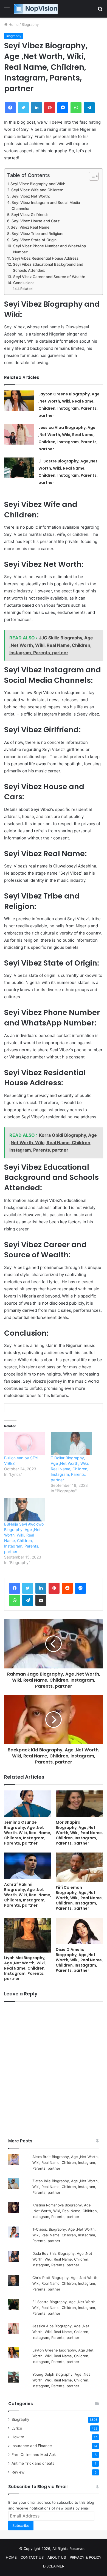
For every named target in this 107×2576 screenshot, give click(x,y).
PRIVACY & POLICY (86, 2557)
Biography (30, 24)
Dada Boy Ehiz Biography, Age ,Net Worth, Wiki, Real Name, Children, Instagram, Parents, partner (62, 2259)
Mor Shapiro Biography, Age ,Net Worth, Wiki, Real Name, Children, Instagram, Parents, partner (79, 1833)
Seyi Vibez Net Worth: (31, 196)
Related (26, 289)
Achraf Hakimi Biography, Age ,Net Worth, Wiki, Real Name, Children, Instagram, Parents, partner (28, 1895)
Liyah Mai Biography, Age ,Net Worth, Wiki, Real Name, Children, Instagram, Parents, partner (25, 1968)
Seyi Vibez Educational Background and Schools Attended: (48, 267)
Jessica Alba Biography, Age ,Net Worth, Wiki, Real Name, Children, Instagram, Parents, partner (61, 2332)
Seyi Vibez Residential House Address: (46, 258)
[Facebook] (15, 1588)
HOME (11, 2557)
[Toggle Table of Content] (91, 176)
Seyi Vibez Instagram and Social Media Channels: (46, 206)
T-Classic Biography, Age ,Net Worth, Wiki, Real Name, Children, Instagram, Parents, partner (64, 2235)
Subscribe (21, 2525)
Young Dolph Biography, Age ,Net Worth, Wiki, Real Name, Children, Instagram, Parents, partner (61, 2380)
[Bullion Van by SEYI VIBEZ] (25, 1444)
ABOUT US (57, 2557)
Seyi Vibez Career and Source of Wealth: (49, 277)
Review (18, 2472)
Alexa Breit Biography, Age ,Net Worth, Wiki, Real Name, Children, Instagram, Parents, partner (66, 2162)
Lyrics (17, 2428)
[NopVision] (36, 9)
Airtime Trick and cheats (33, 2463)
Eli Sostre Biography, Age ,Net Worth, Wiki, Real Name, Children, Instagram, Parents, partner (64, 2308)
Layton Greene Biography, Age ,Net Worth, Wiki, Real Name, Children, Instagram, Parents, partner (63, 2356)
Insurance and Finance (32, 2446)
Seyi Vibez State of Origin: (35, 240)
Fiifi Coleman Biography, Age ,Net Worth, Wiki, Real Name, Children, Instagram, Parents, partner (79, 1898)
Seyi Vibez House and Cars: (36, 221)
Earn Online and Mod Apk (34, 2455)
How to (18, 2437)
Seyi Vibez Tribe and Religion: (37, 234)
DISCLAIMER (54, 2566)
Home (13, 24)
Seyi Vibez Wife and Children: (37, 190)
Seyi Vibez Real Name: (31, 227)
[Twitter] (28, 1588)
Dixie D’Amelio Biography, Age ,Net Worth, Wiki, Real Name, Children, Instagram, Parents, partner (79, 1960)
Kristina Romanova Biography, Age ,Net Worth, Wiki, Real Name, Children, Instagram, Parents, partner (65, 2211)
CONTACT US (32, 2557)
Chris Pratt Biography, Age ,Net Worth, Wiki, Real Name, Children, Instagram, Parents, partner (65, 2283)
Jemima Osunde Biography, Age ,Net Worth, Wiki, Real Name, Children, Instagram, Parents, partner (28, 1833)
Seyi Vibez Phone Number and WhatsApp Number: (50, 249)
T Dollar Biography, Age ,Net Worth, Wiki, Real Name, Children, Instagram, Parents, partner (70, 1469)
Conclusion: (23, 283)
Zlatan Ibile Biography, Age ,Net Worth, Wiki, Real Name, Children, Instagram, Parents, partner (66, 2187)
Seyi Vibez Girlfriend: (29, 215)
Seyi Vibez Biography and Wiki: (38, 184)
